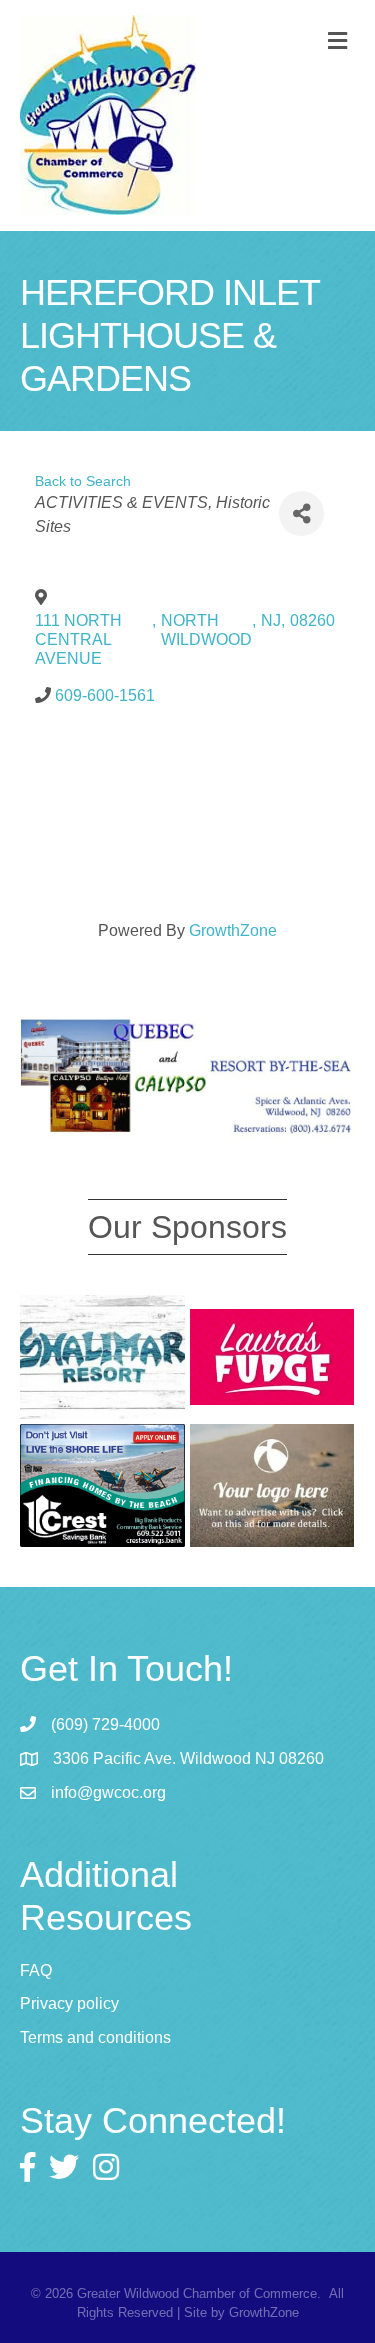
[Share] (301, 513)
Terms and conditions (95, 2037)
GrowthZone (233, 930)
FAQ (36, 1970)
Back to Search (83, 481)
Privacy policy (69, 2003)
